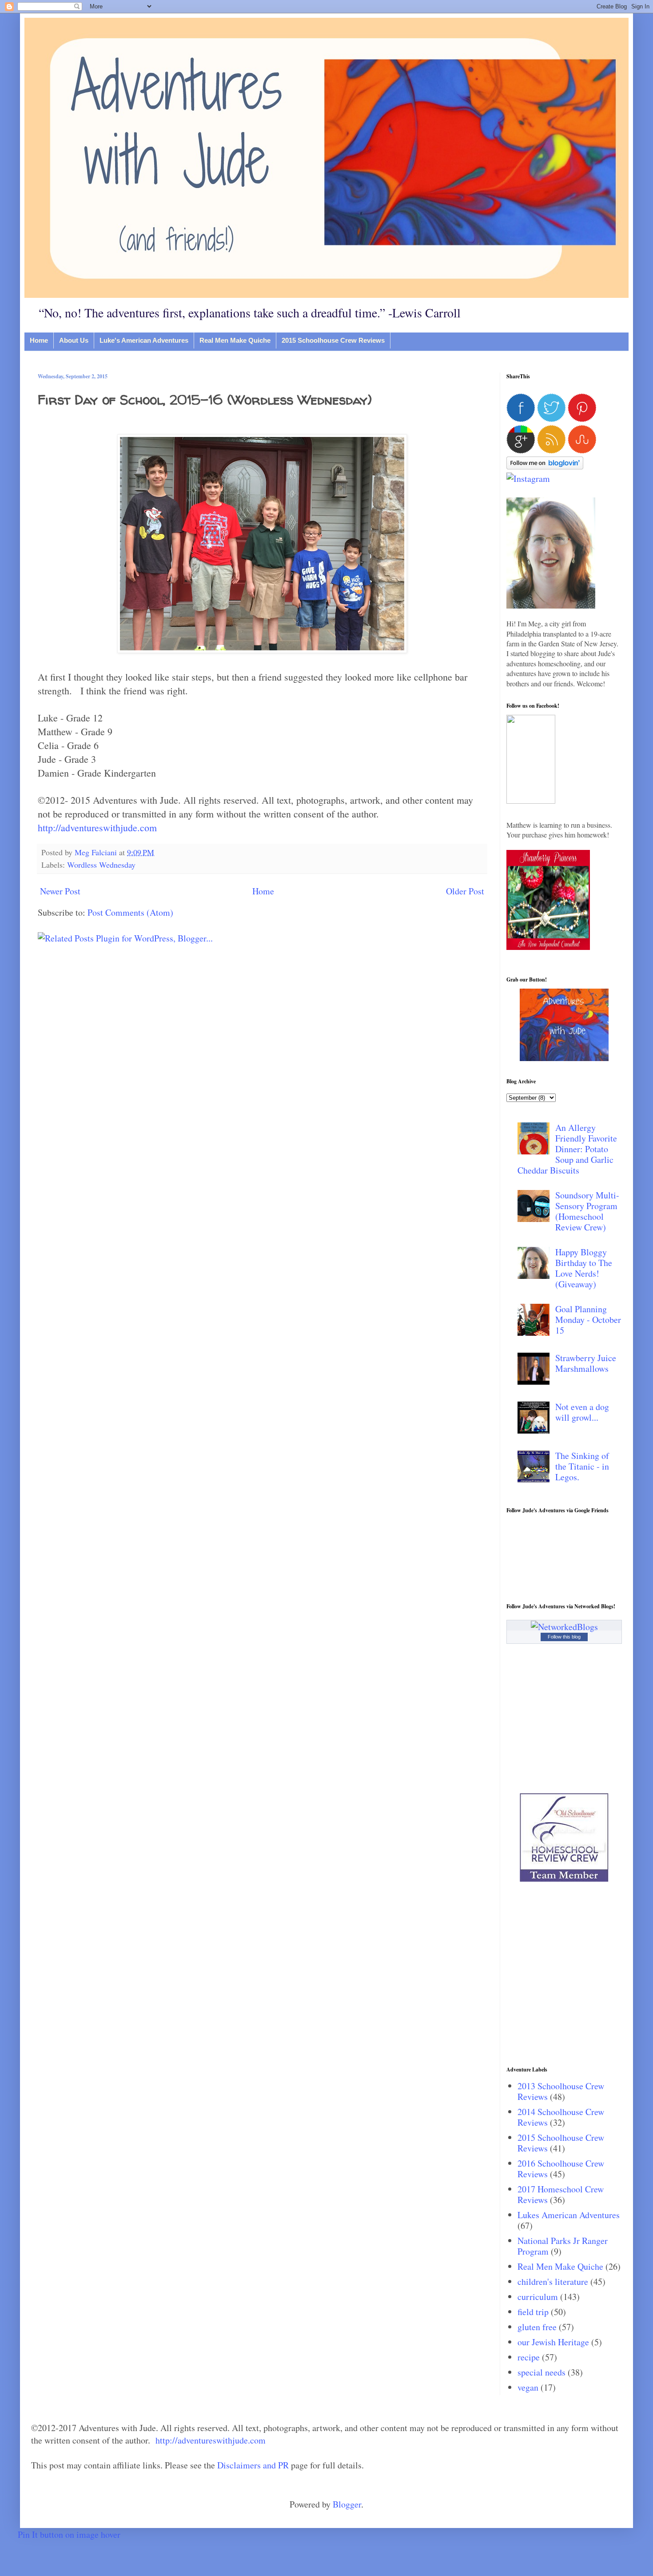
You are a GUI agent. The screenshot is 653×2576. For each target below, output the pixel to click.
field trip (533, 2312)
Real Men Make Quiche (235, 340)
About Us (74, 340)
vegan (528, 2387)
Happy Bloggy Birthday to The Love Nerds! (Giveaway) (584, 1268)
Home (39, 340)
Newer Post (60, 891)
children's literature (553, 2282)
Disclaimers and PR (253, 2465)
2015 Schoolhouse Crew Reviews (333, 340)
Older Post (465, 891)
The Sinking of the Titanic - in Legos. (582, 1466)
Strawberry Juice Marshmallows (586, 1363)
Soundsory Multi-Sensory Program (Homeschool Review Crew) (587, 1211)
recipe (529, 2357)
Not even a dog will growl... (582, 1412)
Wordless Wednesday (101, 865)
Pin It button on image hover (69, 2534)
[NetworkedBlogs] (564, 1627)
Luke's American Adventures (144, 340)
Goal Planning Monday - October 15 (588, 1320)
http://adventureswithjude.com (97, 827)
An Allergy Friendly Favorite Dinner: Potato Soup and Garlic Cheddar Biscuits (567, 1149)
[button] (531, 800)
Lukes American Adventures (569, 2215)
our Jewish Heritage (553, 2342)
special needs (542, 2372)
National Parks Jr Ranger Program (563, 2246)
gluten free (537, 2327)
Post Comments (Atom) (130, 912)
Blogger (347, 2504)
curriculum (538, 2297)
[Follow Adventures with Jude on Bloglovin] (545, 466)
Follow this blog (564, 1637)
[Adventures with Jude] (564, 1058)
